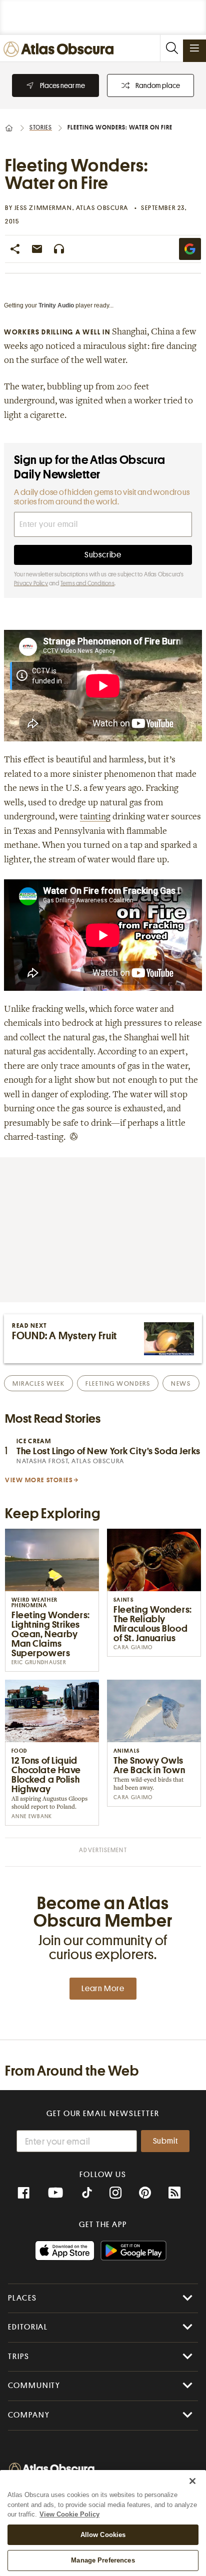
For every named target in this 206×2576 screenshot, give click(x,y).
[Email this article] (37, 249)
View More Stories (39, 1480)
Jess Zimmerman (43, 208)
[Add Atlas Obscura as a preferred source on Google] (190, 249)
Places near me (62, 85)
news (181, 1383)
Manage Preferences (103, 2560)
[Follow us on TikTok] (87, 2194)
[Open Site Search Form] (171, 48)
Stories (41, 127)
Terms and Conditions (87, 583)
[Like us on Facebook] (23, 2193)
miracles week (38, 1383)
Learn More (103, 1989)
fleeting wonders (118, 1383)
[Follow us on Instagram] (115, 2193)
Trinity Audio (56, 305)
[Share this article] (15, 249)
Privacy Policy (31, 583)
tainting (95, 817)
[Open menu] (194, 48)
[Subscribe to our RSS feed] (174, 2193)
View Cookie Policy (69, 2514)
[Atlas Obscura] (61, 50)
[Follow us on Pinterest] (145, 2193)
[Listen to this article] (59, 249)
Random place (158, 85)
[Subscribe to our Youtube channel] (55, 2193)
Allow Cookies (103, 2535)
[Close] (192, 2481)
